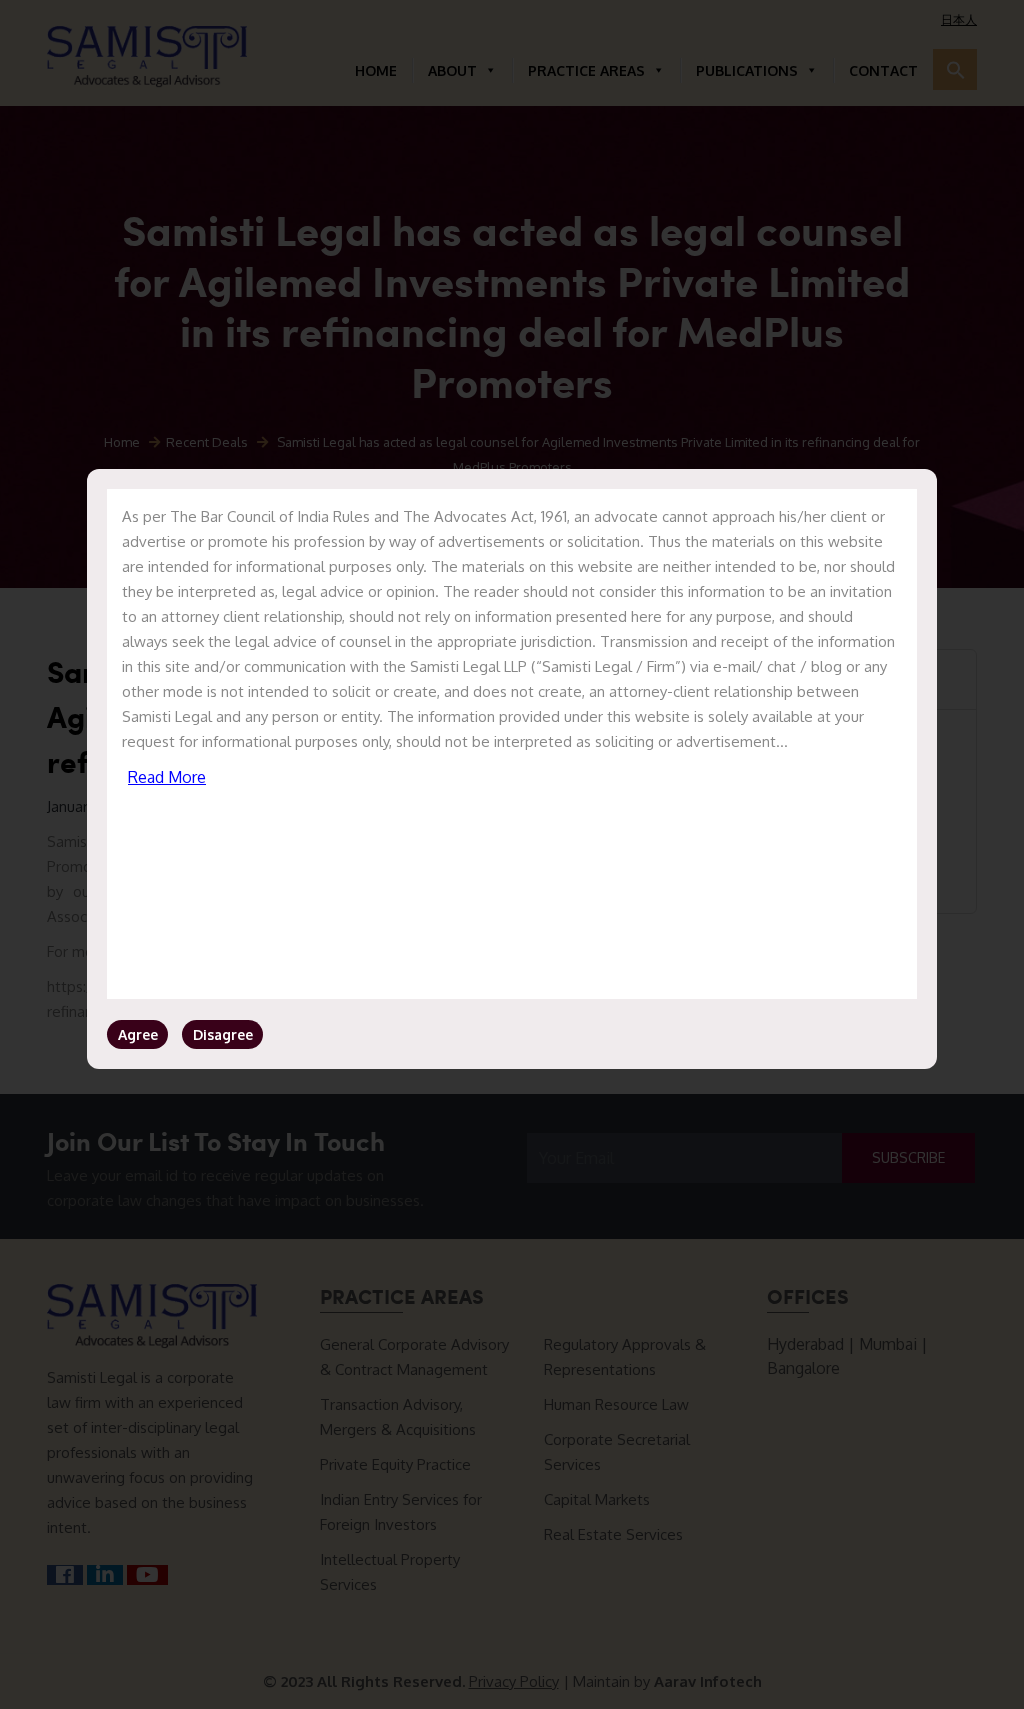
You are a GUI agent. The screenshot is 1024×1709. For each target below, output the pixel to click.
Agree (138, 1034)
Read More (167, 777)
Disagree (223, 1034)
